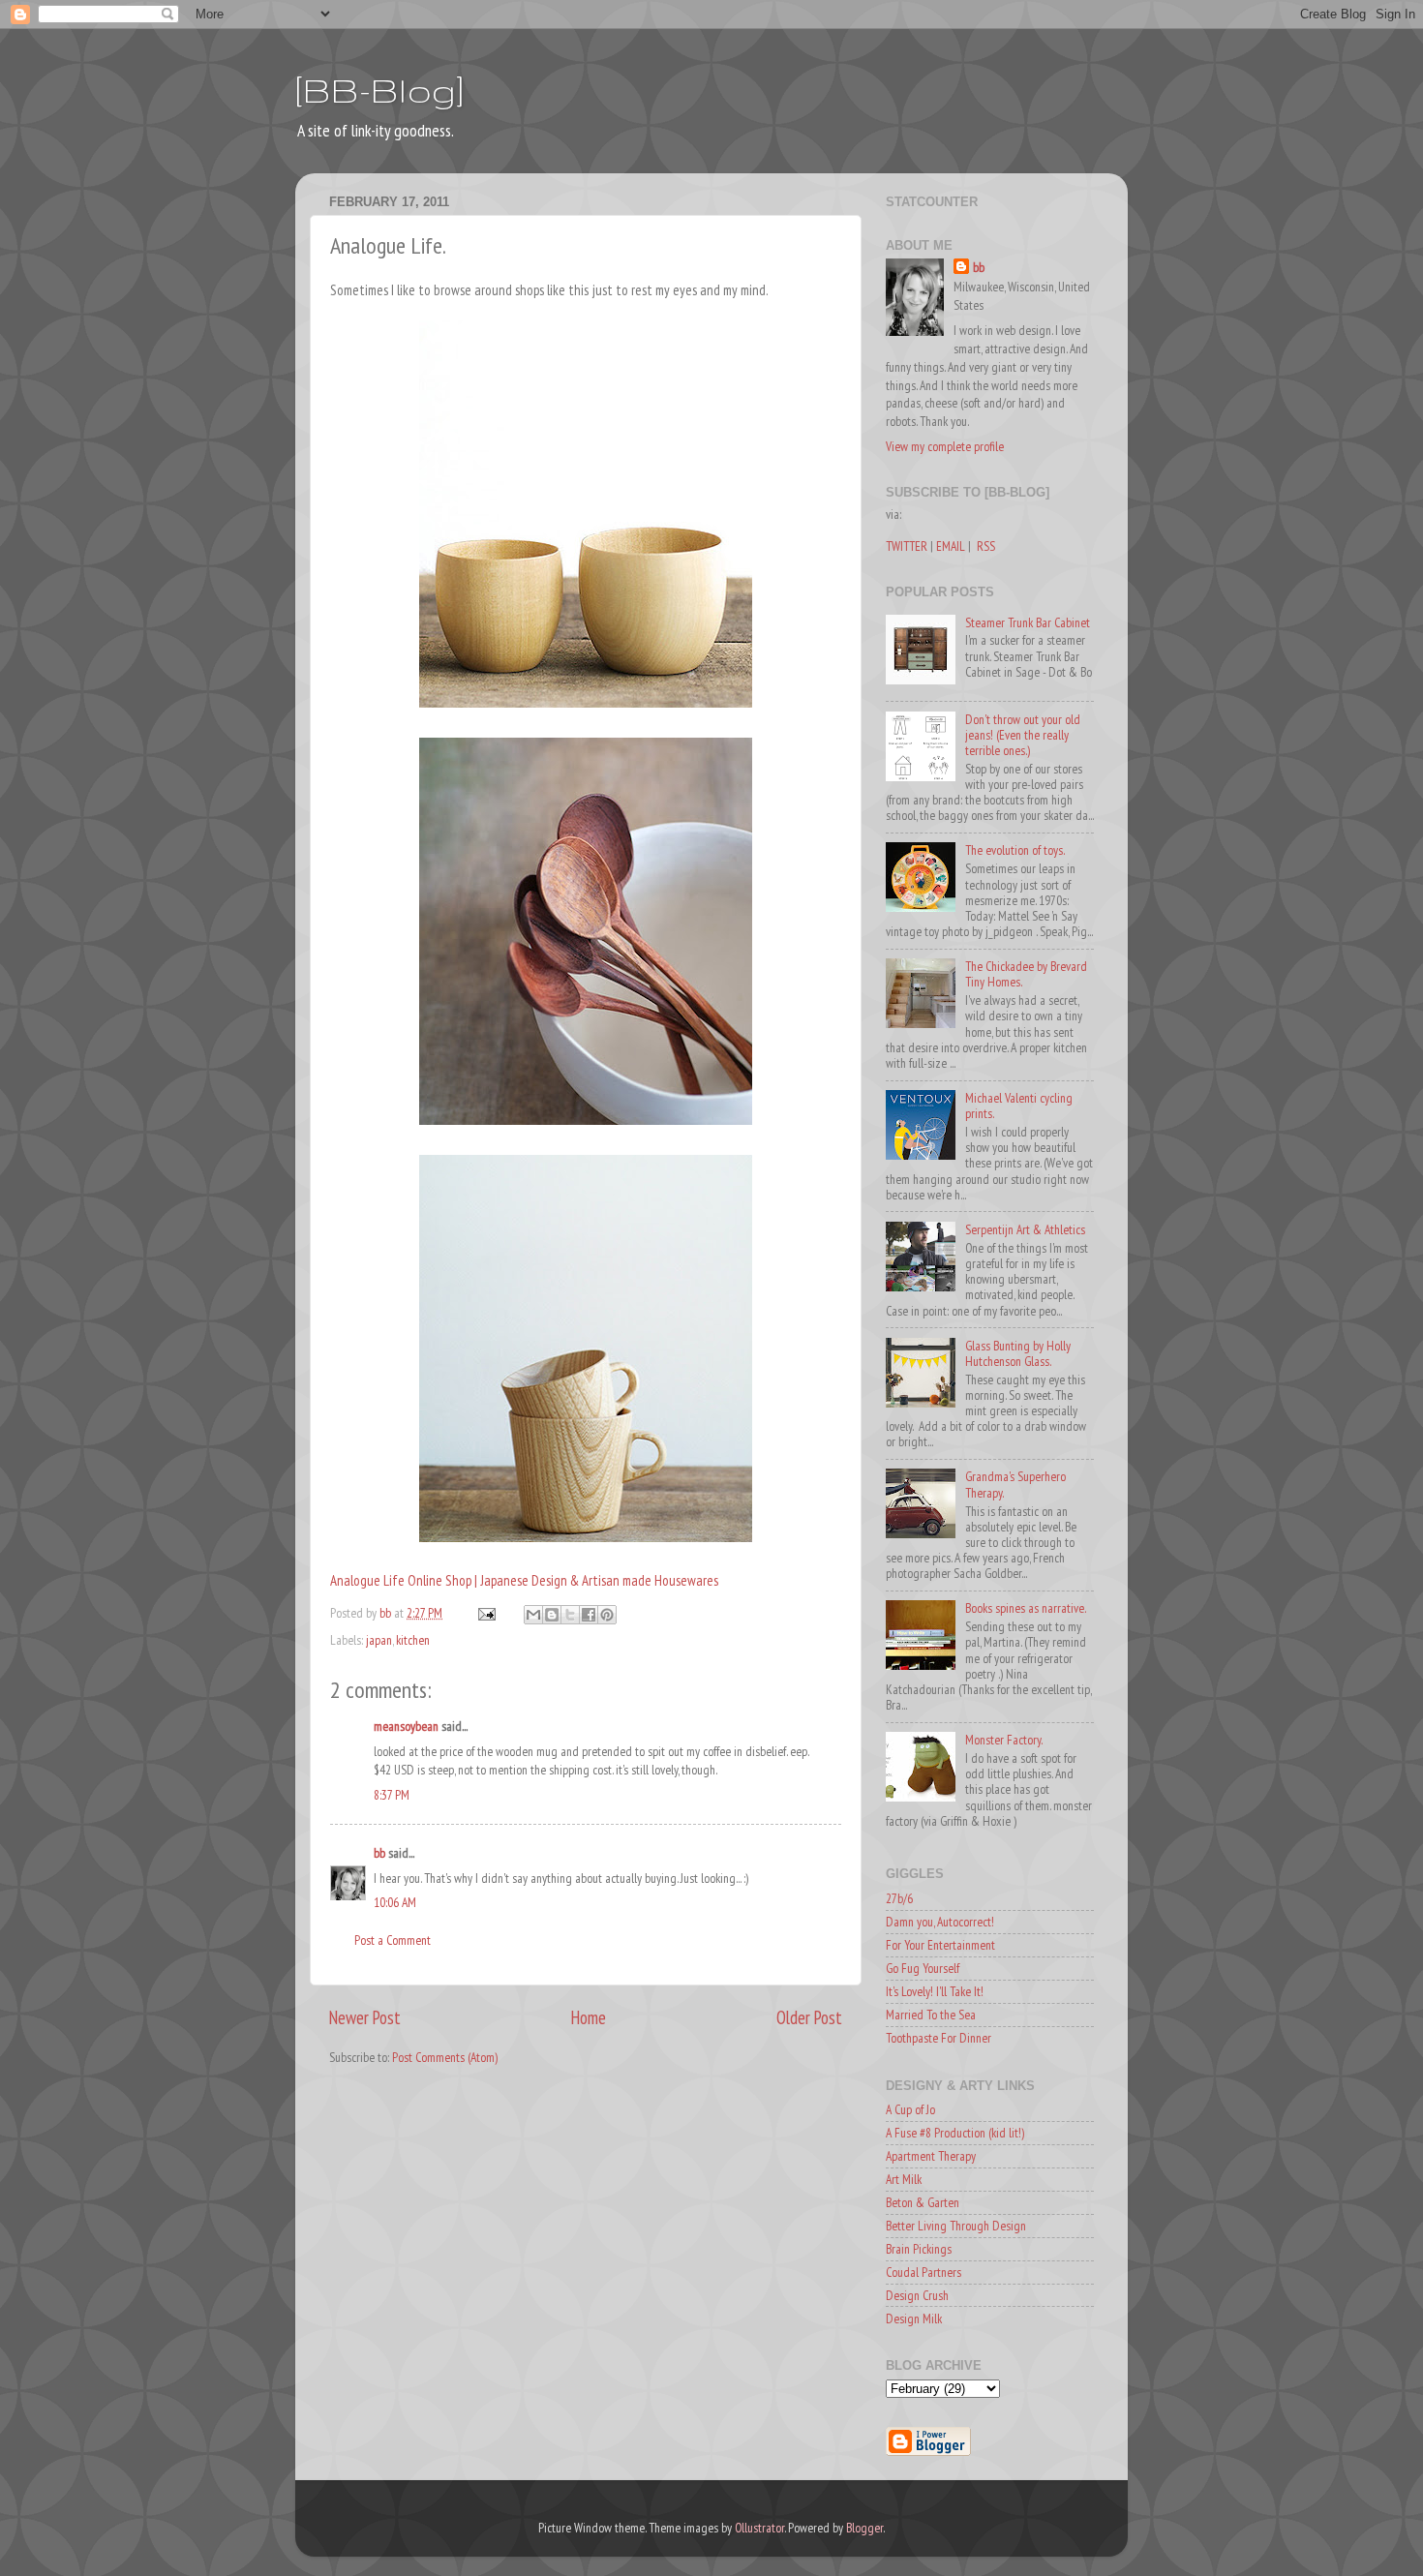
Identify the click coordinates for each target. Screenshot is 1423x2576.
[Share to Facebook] (589, 1615)
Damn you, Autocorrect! (940, 1922)
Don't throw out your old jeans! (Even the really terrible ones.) (1023, 735)
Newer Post (365, 2017)
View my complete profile (945, 446)
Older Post (809, 2017)
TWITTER (907, 546)
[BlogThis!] (552, 1615)
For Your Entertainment (940, 1945)
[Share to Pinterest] (607, 1615)
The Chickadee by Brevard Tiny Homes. (1026, 974)
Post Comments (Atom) (445, 2057)
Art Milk (904, 2179)
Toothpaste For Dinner (939, 2038)
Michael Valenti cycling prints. (1019, 1106)
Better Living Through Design (956, 2226)
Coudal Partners (923, 2272)
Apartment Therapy (931, 2156)
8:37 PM (392, 1795)
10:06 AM (395, 1902)
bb (379, 1853)
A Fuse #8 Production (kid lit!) (955, 2133)
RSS (986, 546)
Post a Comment (393, 1940)
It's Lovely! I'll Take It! (935, 1991)
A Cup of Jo (910, 2109)
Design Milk (914, 2318)
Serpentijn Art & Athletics (1025, 1229)
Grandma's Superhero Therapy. (1015, 1484)
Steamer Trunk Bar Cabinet (1028, 622)
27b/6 (899, 1898)
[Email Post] (485, 1613)
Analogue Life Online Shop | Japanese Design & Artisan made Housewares (524, 1580)
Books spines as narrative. (1026, 1608)
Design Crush (917, 2295)
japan (379, 1640)
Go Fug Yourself (923, 1968)
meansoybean (406, 1726)
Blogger (864, 2528)
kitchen (413, 1640)
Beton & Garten (923, 2202)
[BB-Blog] (379, 90)
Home (589, 2017)
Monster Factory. (1004, 1740)
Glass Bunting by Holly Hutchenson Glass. (1018, 1353)
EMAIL (951, 546)
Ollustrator (759, 2528)
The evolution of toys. (1015, 850)
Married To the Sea (931, 2015)
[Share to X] (570, 1615)
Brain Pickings (919, 2249)
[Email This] (533, 1615)
